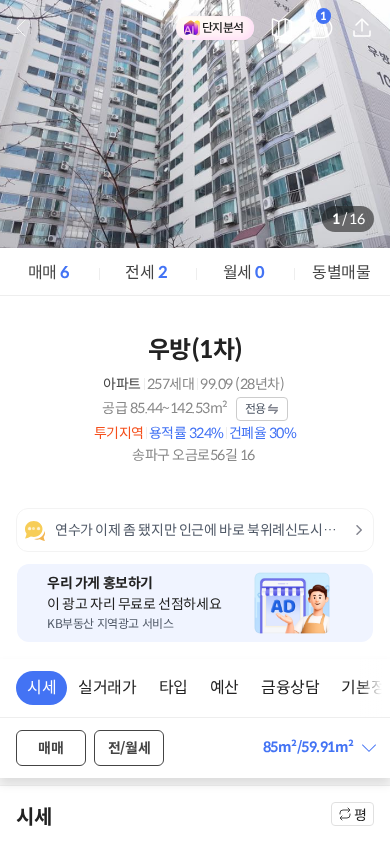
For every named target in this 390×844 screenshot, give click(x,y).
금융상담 (290, 687)
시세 (41, 687)
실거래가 (107, 687)
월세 (244, 272)
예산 (224, 687)
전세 (146, 272)
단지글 (323, 19)
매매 (49, 272)
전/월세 (129, 748)
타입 (173, 687)
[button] (319, 747)
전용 (255, 408)
